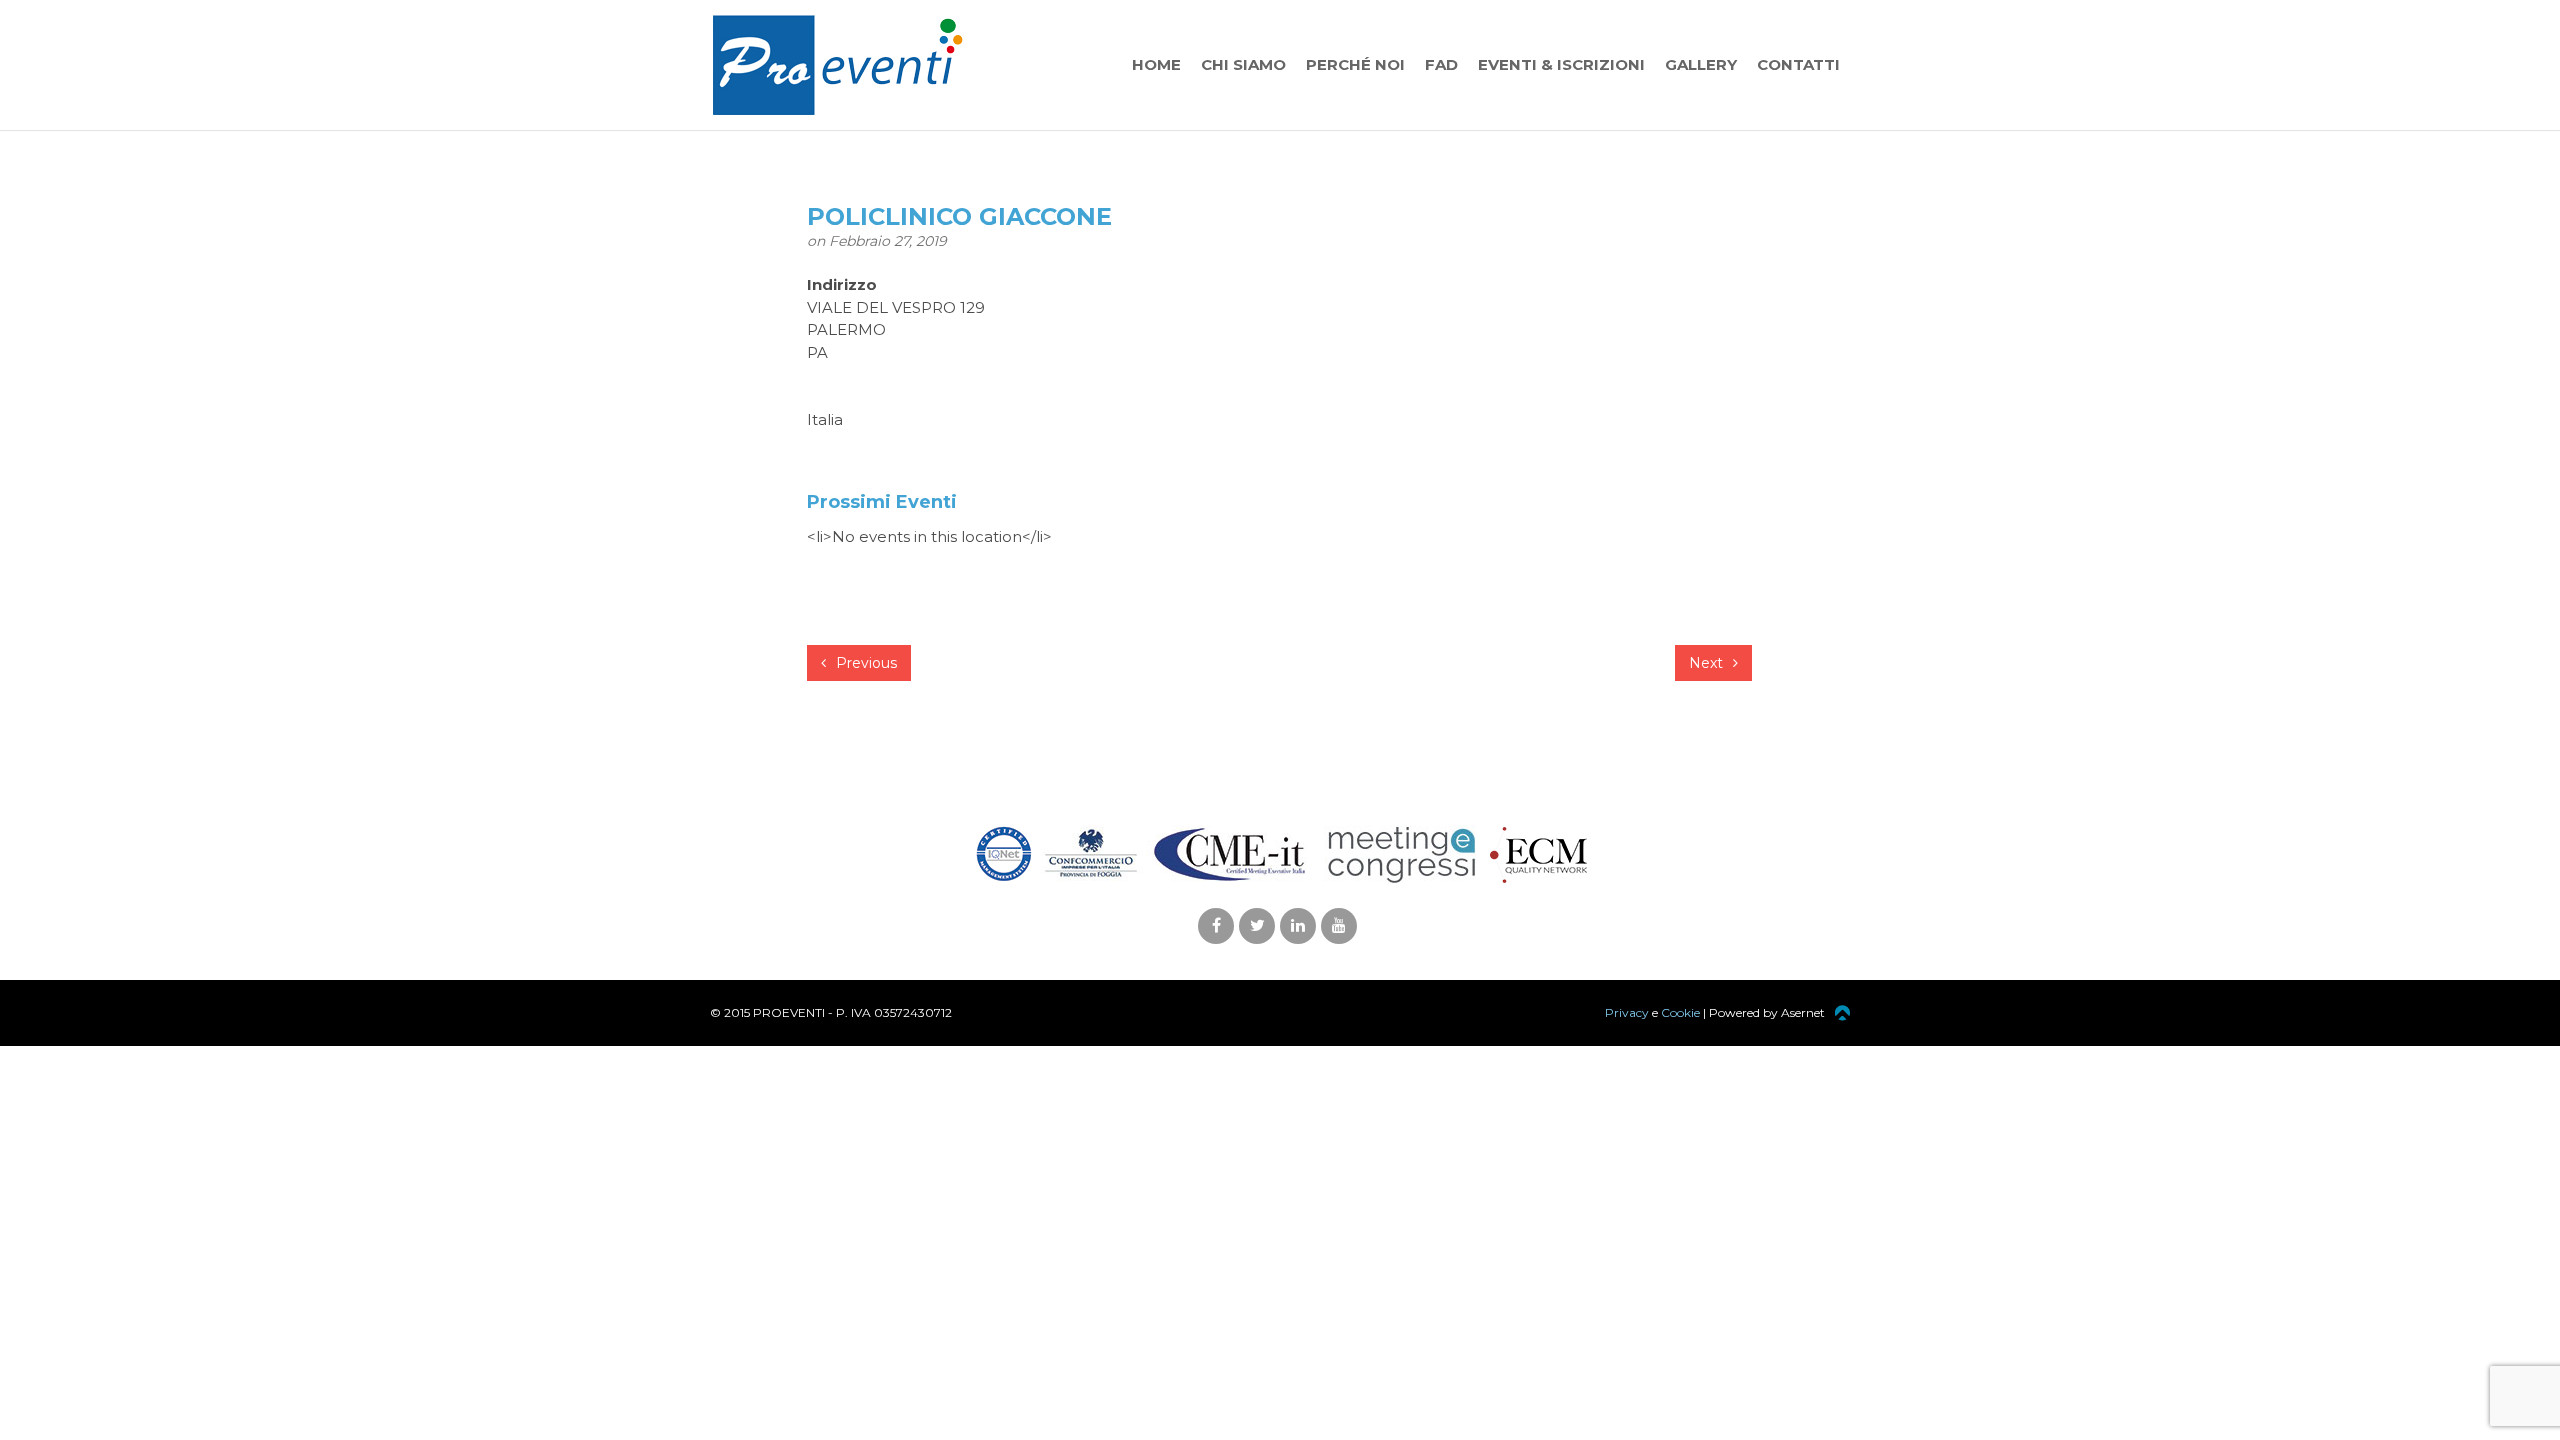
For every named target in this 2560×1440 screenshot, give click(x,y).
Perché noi (1355, 64)
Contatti (1798, 64)
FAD (1441, 64)
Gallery (1701, 64)
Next (1708, 663)
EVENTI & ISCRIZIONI (1561, 64)
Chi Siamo (1243, 64)
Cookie (1680, 1012)
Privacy (1627, 1012)
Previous (864, 663)
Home (1156, 64)
